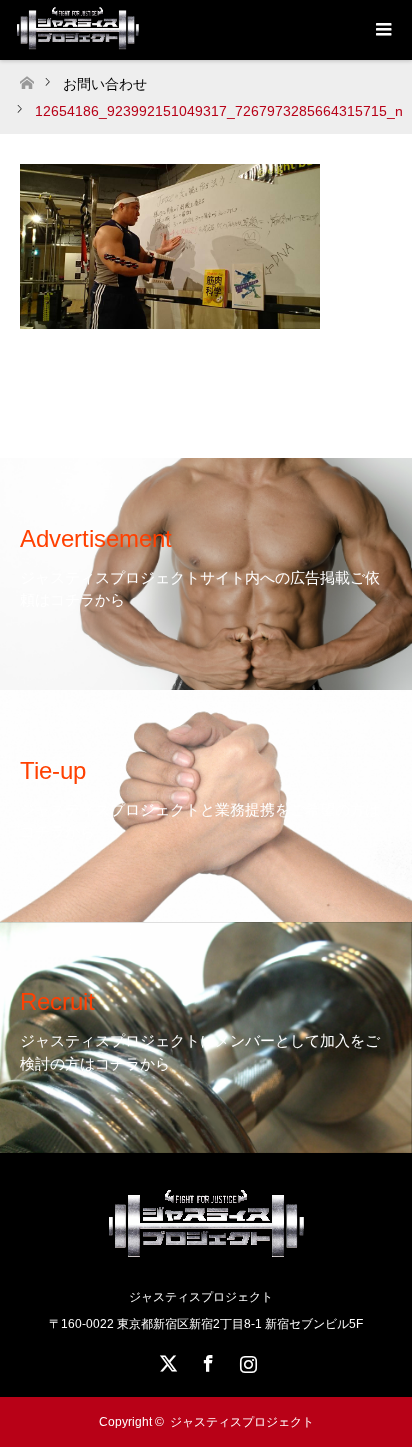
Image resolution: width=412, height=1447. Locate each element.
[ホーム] (26, 77)
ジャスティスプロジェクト (242, 1422)
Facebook (206, 1360)
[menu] (382, 30)
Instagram (246, 1360)
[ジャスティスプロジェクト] (206, 1254)
